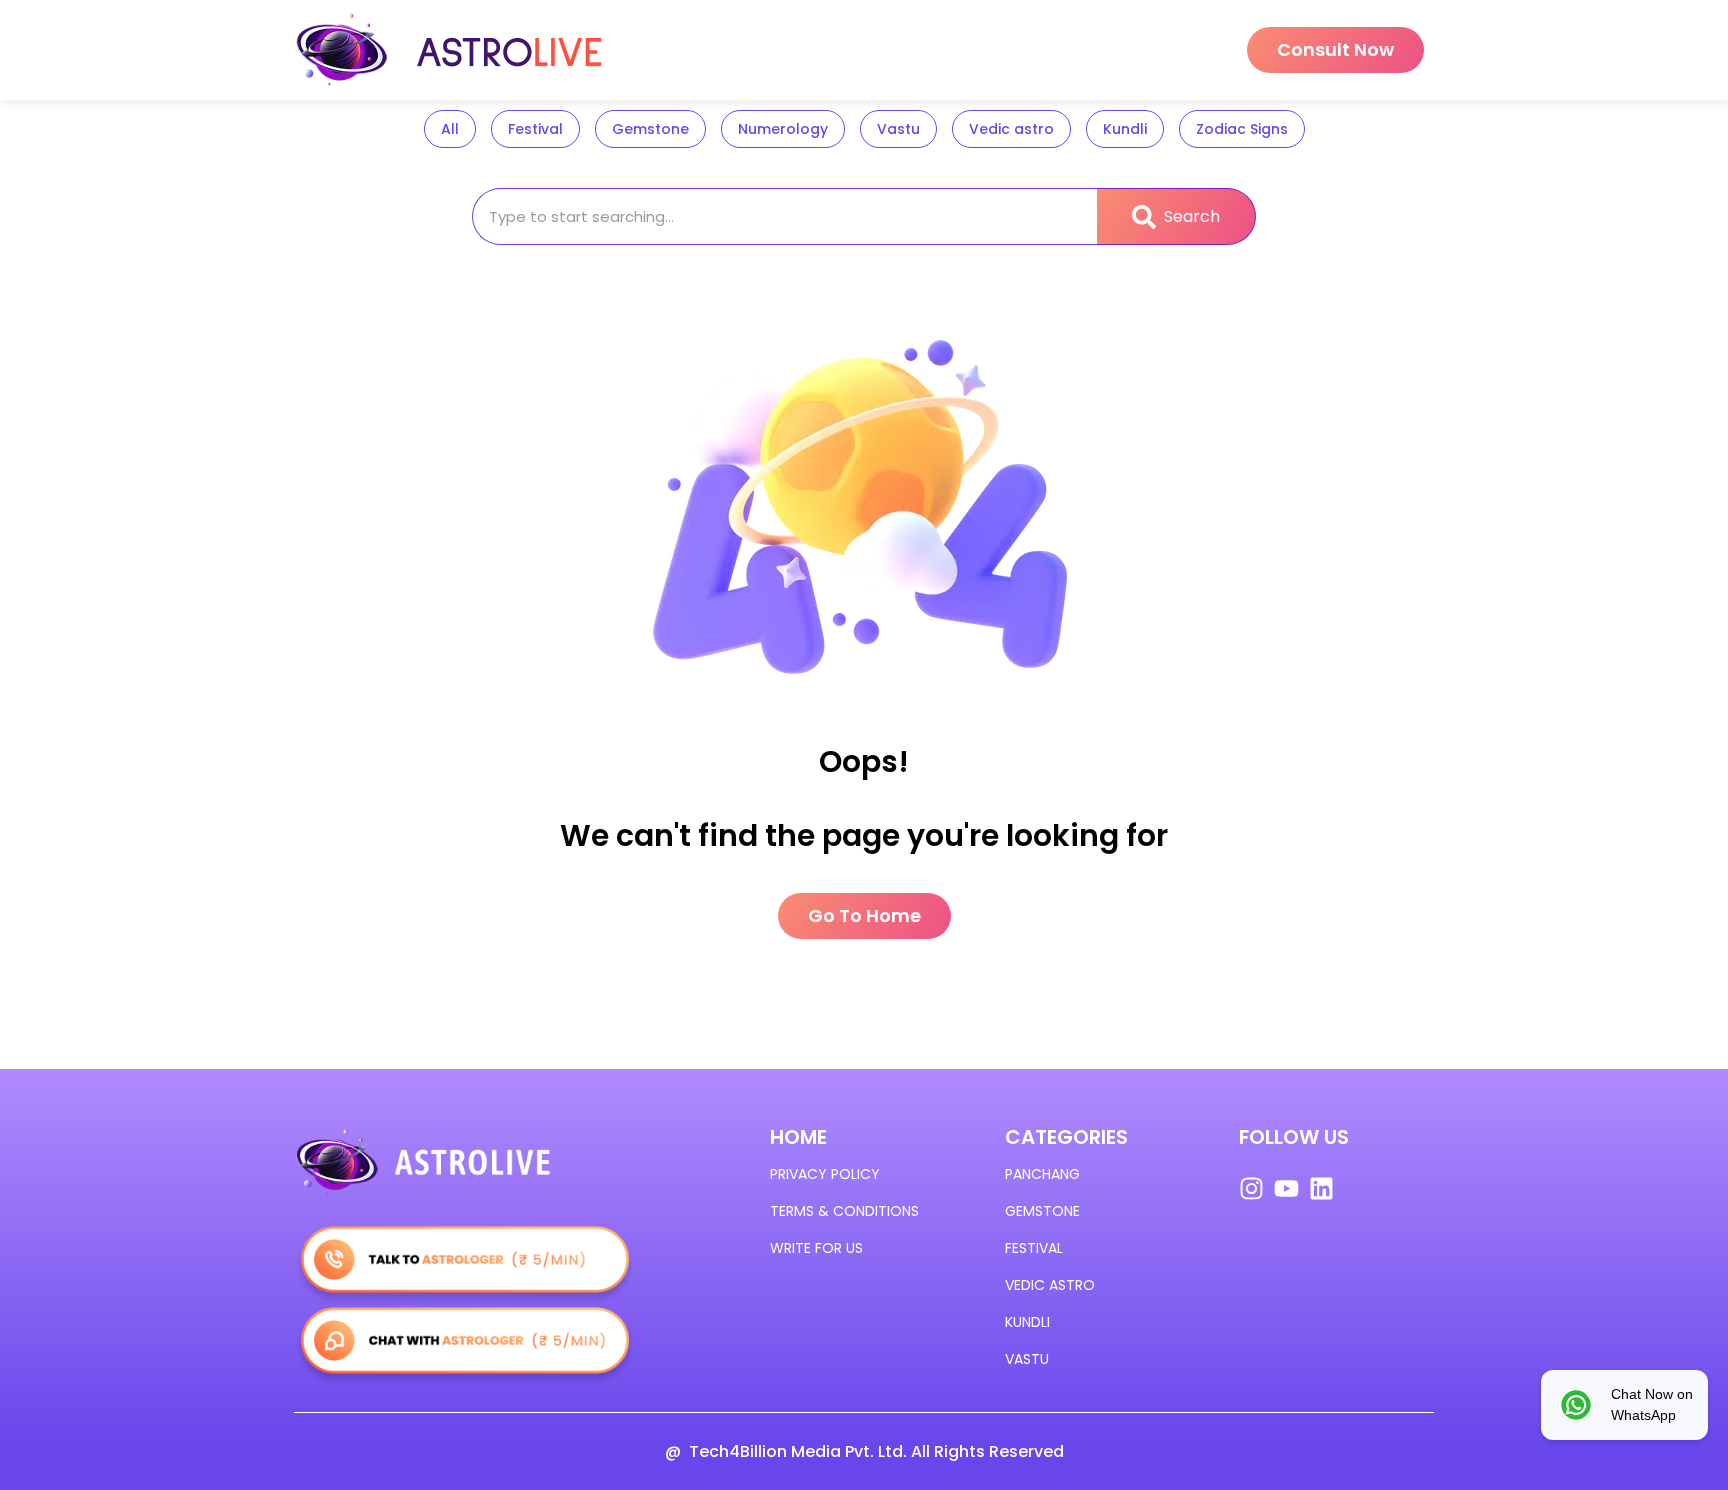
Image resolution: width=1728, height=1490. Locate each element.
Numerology (783, 129)
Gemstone (650, 129)
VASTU (1027, 1359)
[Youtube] (1286, 1188)
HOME (798, 1137)
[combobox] (784, 216)
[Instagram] (1251, 1188)
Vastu (898, 129)
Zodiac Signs (1242, 129)
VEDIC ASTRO (1050, 1285)
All (450, 129)
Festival (535, 129)
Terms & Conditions (844, 1211)
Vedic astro (1011, 129)
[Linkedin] (1321, 1188)
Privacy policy (825, 1174)
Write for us (816, 1248)
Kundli (1125, 129)
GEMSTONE (1042, 1211)
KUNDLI (1027, 1322)
